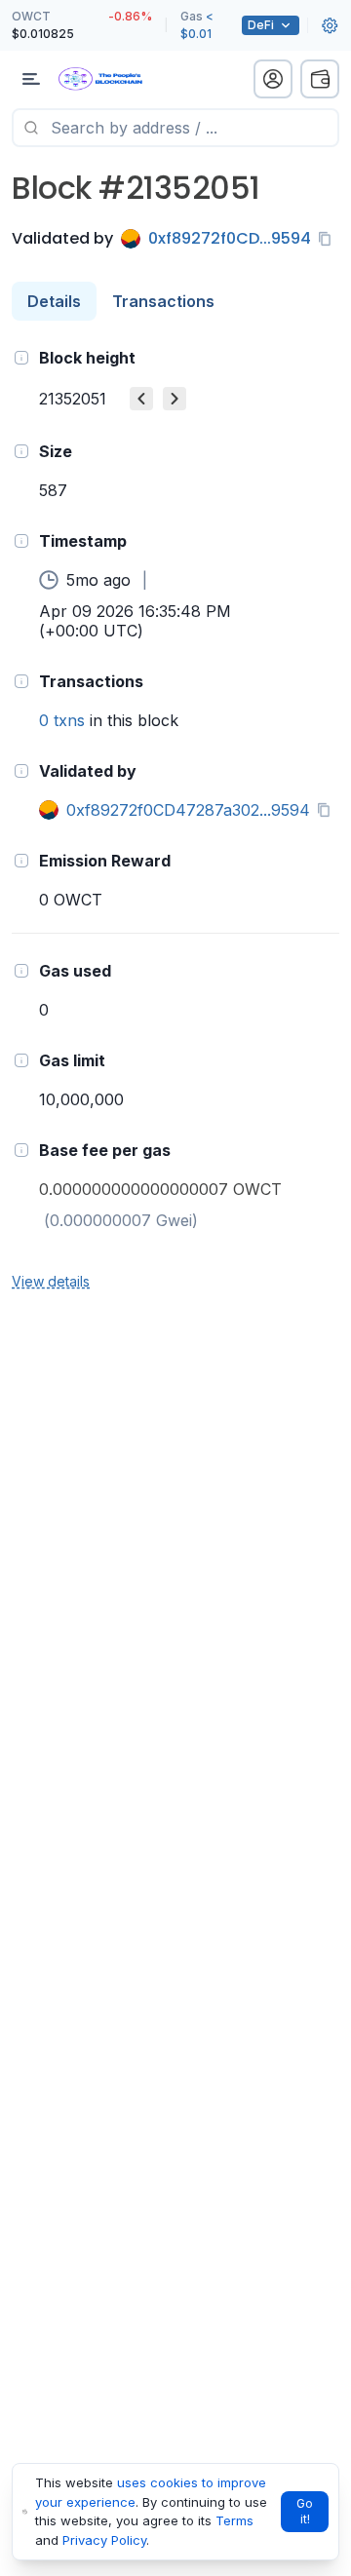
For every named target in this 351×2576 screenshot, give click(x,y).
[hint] (21, 358)
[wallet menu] (320, 79)
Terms (234, 2520)
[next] (175, 399)
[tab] (54, 301)
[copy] (329, 239)
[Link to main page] (117, 79)
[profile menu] (273, 79)
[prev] (141, 399)
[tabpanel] (175, 818)
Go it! (305, 2511)
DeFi (261, 25)
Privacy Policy (104, 2540)
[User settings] (330, 25)
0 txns (62, 720)
